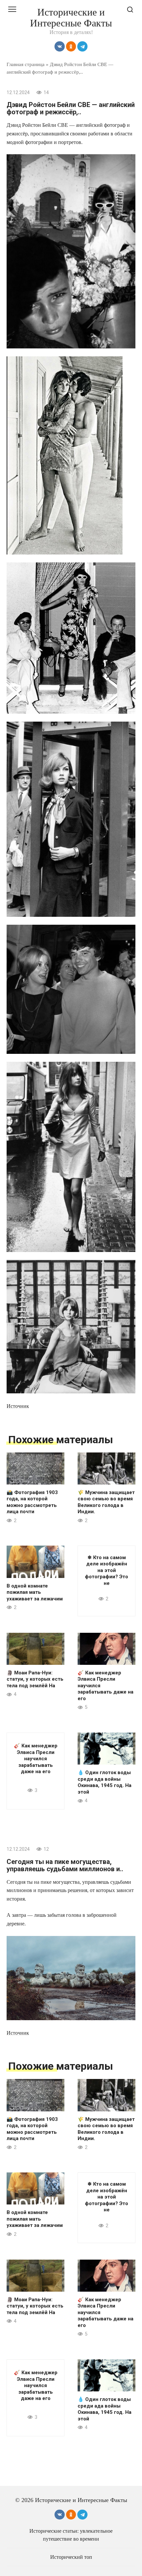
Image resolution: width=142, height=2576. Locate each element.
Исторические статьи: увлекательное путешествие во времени (71, 2535)
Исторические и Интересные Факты (71, 18)
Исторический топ (71, 2557)
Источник (18, 1406)
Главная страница (26, 64)
